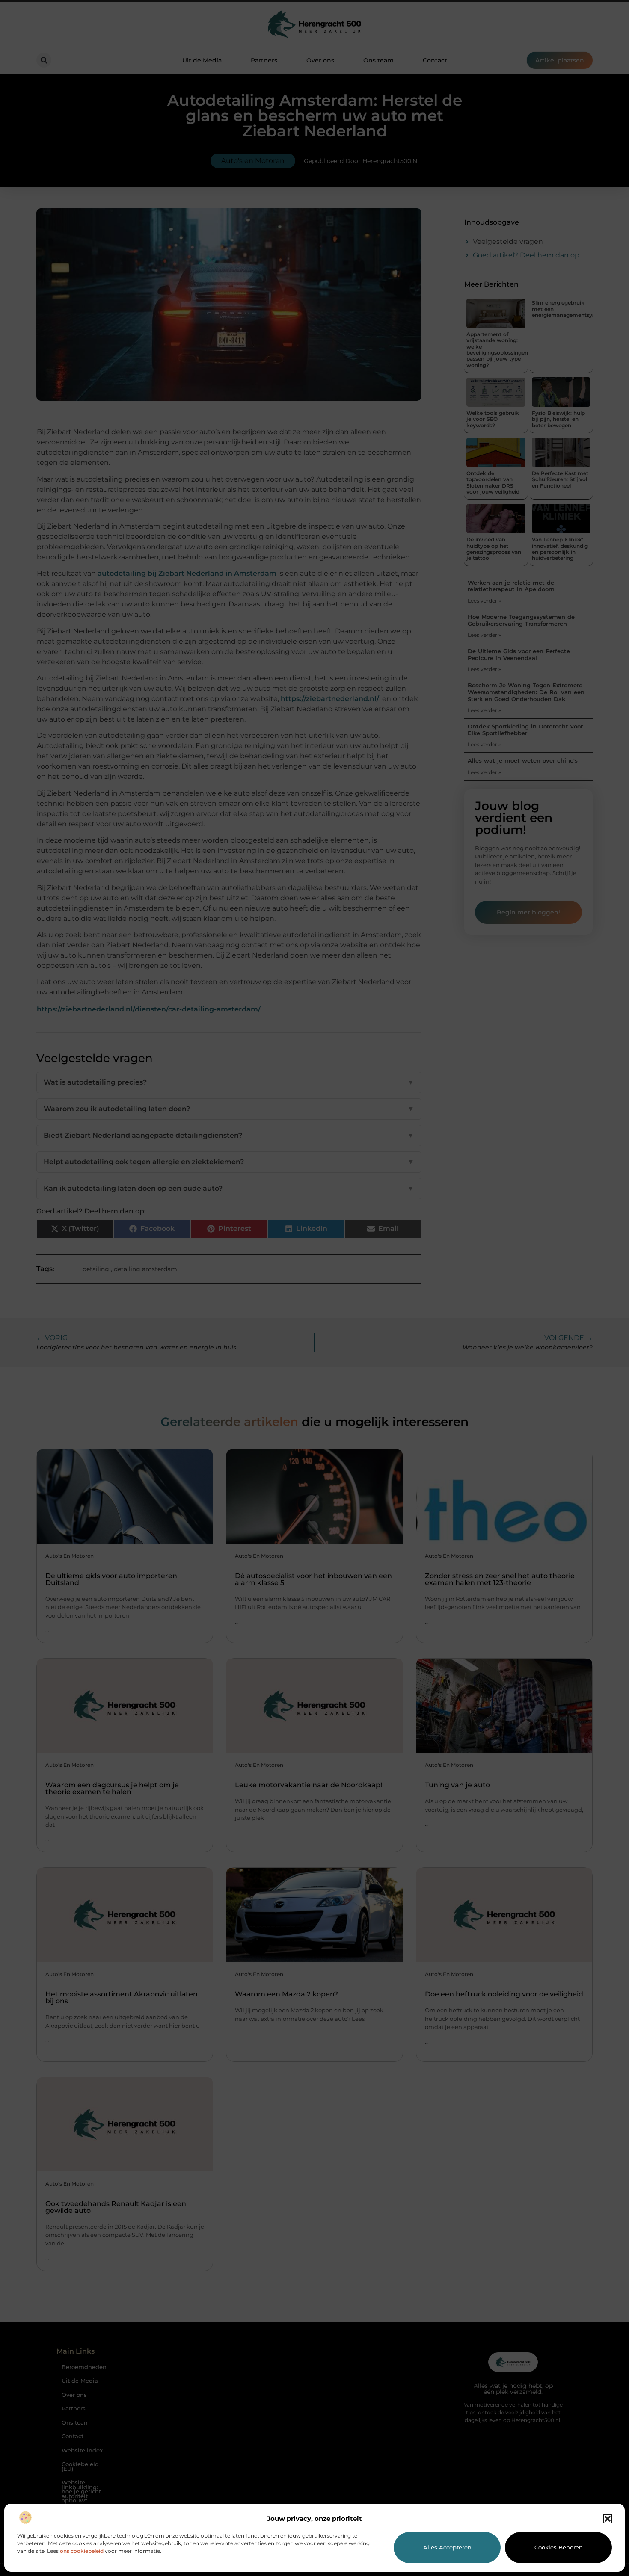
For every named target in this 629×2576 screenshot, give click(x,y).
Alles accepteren (447, 2547)
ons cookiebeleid (82, 2551)
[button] (608, 2519)
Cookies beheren (559, 2547)
